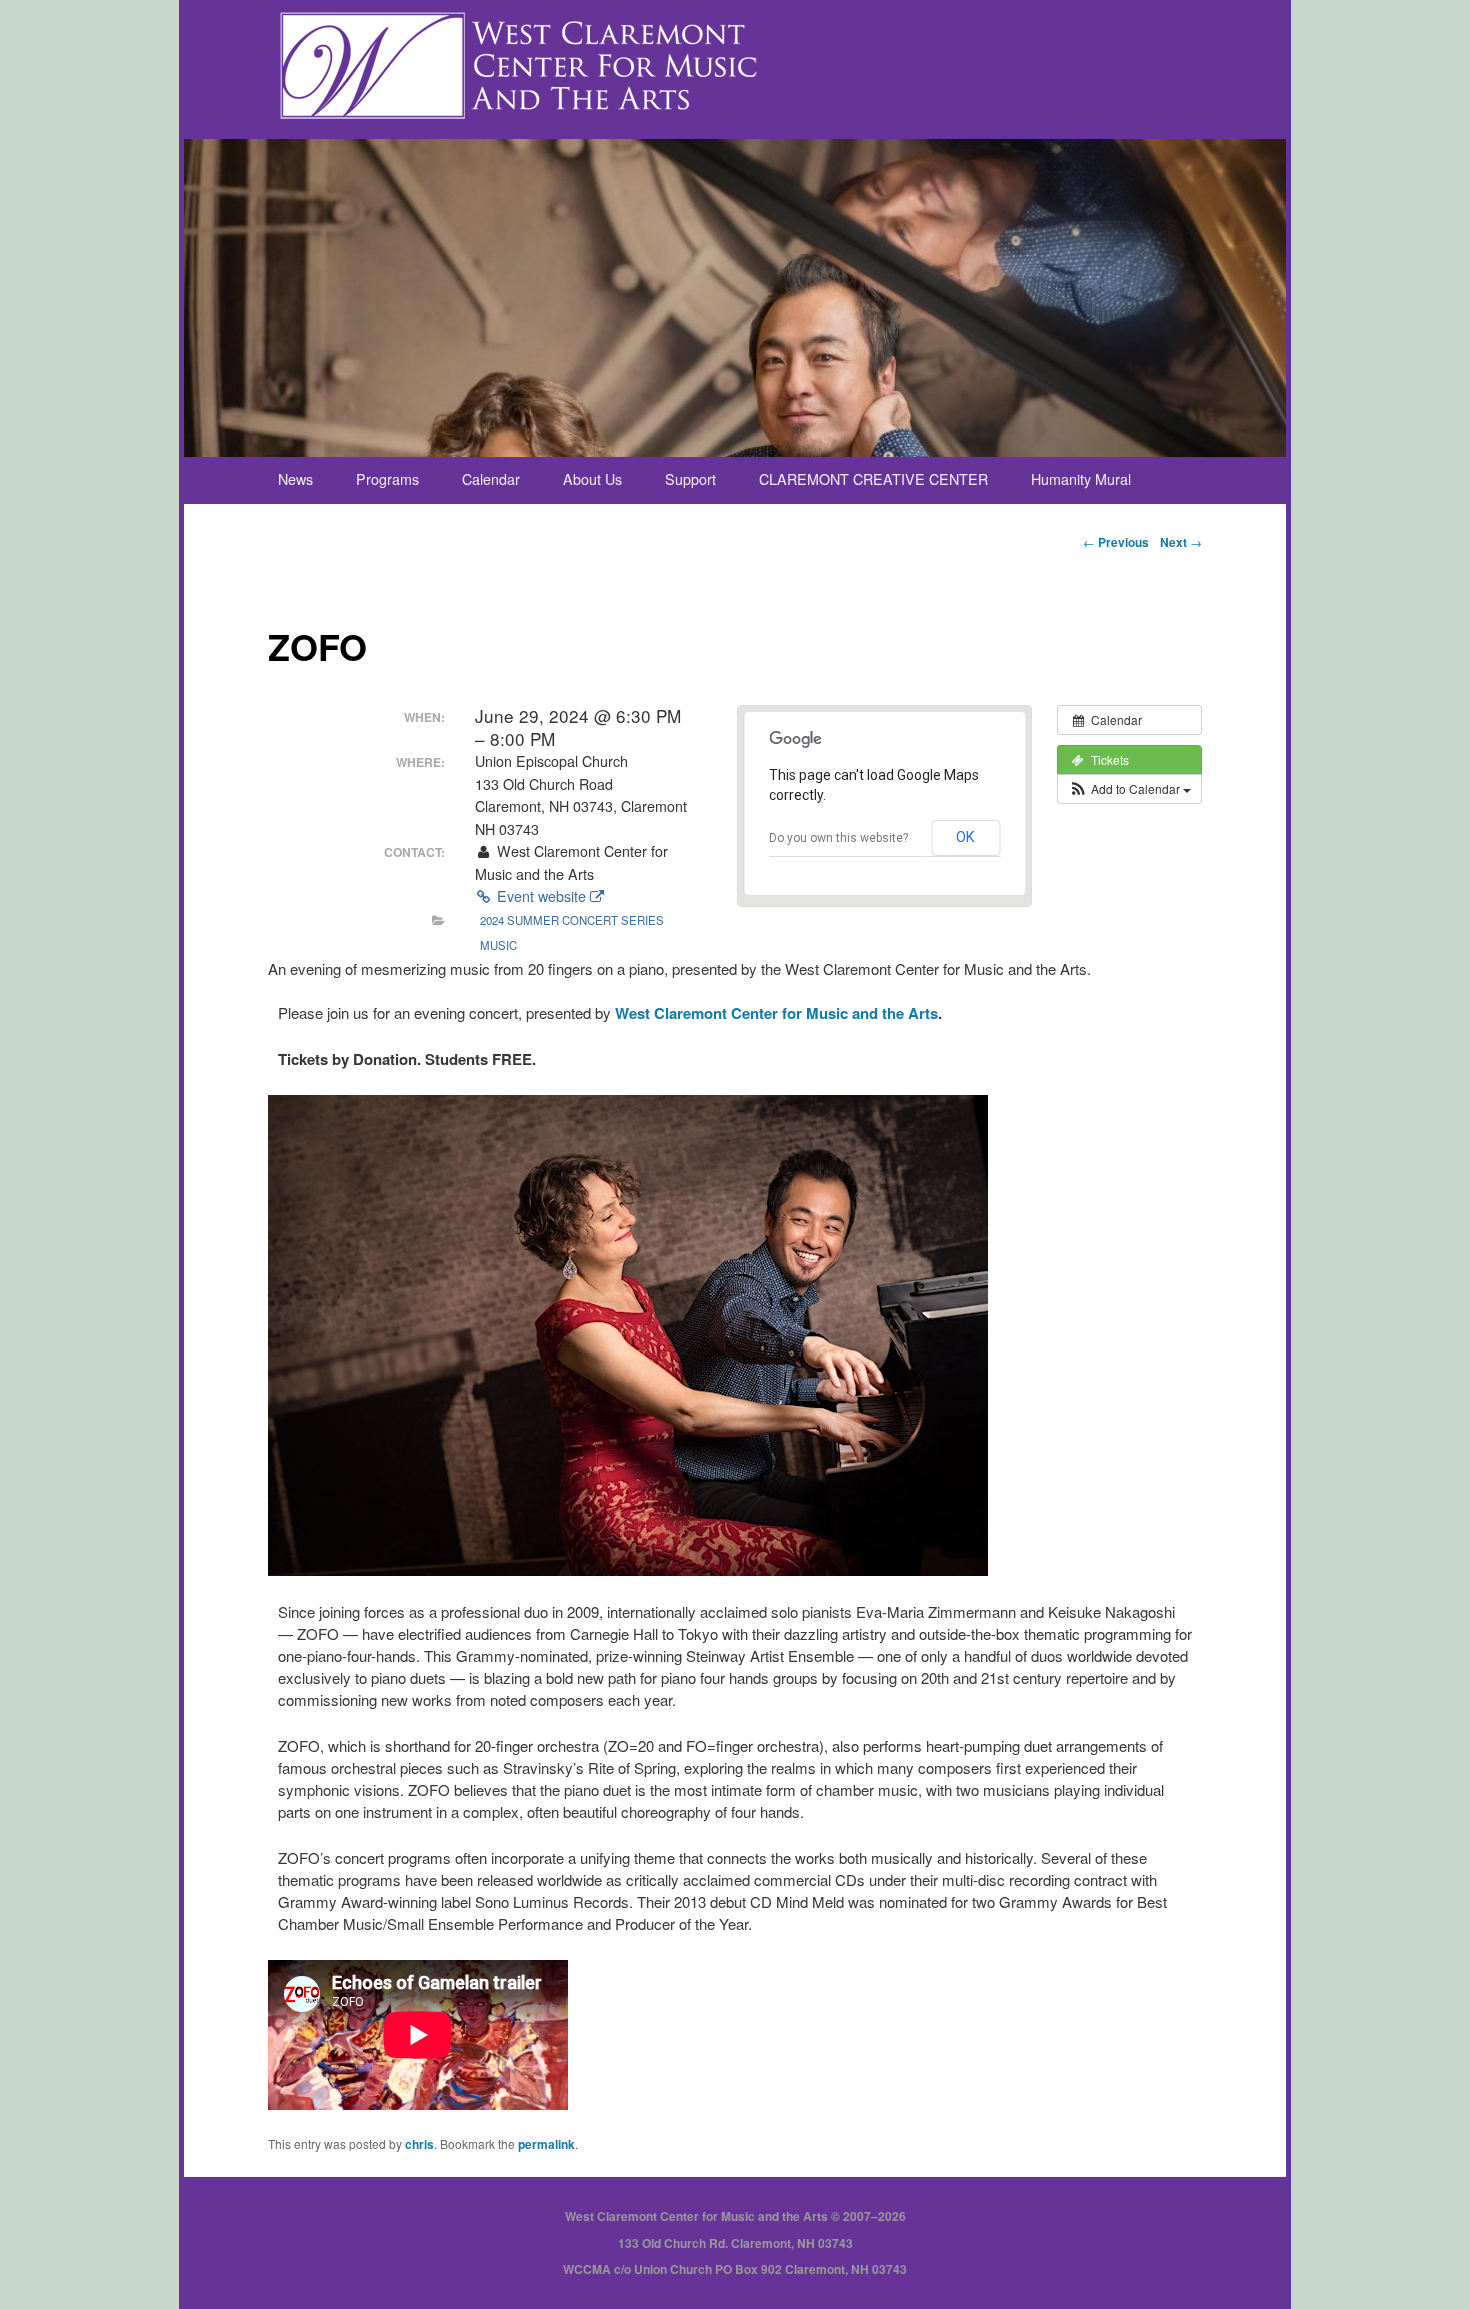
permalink (546, 2144)
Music (498, 945)
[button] (1129, 789)
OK (965, 837)
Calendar (491, 479)
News (295, 479)
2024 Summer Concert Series (572, 920)
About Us (592, 479)
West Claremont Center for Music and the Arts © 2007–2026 (735, 2216)
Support (690, 479)
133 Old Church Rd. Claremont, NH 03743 (735, 2243)
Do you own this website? (838, 838)
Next (1181, 542)
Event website (541, 896)
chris (419, 2144)
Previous (1116, 542)
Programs (387, 479)
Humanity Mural (1081, 479)
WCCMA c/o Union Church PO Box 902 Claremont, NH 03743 (735, 2269)
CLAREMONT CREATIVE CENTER (873, 479)
